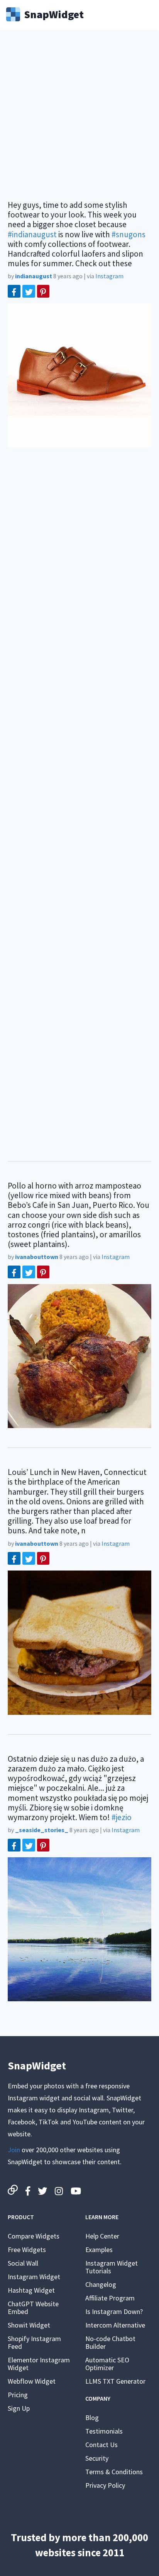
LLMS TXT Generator (115, 2381)
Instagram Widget (34, 2277)
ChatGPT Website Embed (33, 2308)
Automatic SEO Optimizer (107, 2364)
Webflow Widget (32, 2381)
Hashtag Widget (31, 2290)
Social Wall (23, 2263)
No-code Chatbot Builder (110, 2342)
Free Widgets (27, 2250)
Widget (54, 14)
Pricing (18, 2395)
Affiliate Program (110, 2298)
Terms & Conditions (114, 2472)
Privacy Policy (105, 2485)
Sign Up (19, 2408)
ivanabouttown (37, 1257)
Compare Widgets (34, 2236)
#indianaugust (32, 234)
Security (97, 2458)
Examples (99, 2250)
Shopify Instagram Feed (34, 2342)
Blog (92, 2418)
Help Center (102, 2236)
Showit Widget (29, 2325)
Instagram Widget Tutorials (112, 2267)
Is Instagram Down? (114, 2311)
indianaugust (34, 276)
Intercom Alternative (115, 2325)
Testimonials (104, 2431)
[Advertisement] (79, 120)
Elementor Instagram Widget (39, 2364)
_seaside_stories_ (42, 1830)
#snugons (129, 234)
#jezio (122, 1817)
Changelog (101, 2284)
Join (14, 2150)
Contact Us (101, 2445)
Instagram (109, 276)
